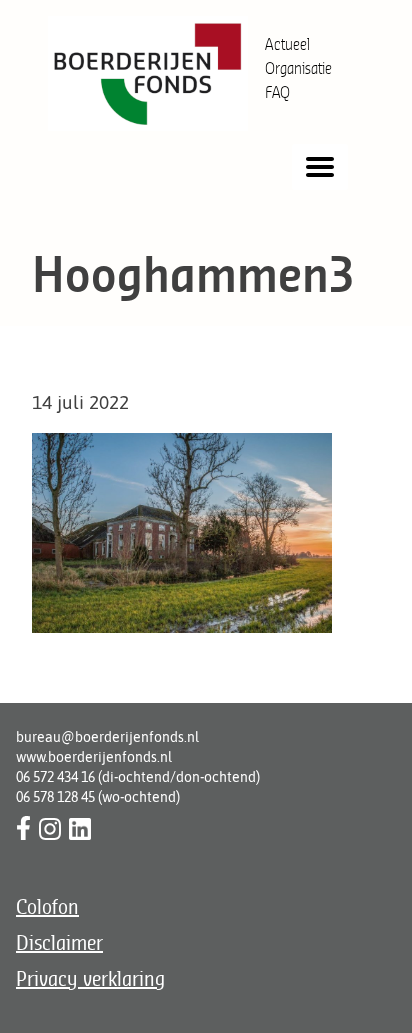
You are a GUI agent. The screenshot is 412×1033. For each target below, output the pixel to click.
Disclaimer (59, 942)
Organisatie (298, 68)
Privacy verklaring (90, 978)
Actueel (287, 44)
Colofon (47, 906)
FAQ (277, 92)
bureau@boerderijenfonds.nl (107, 737)
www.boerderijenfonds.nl (94, 757)
